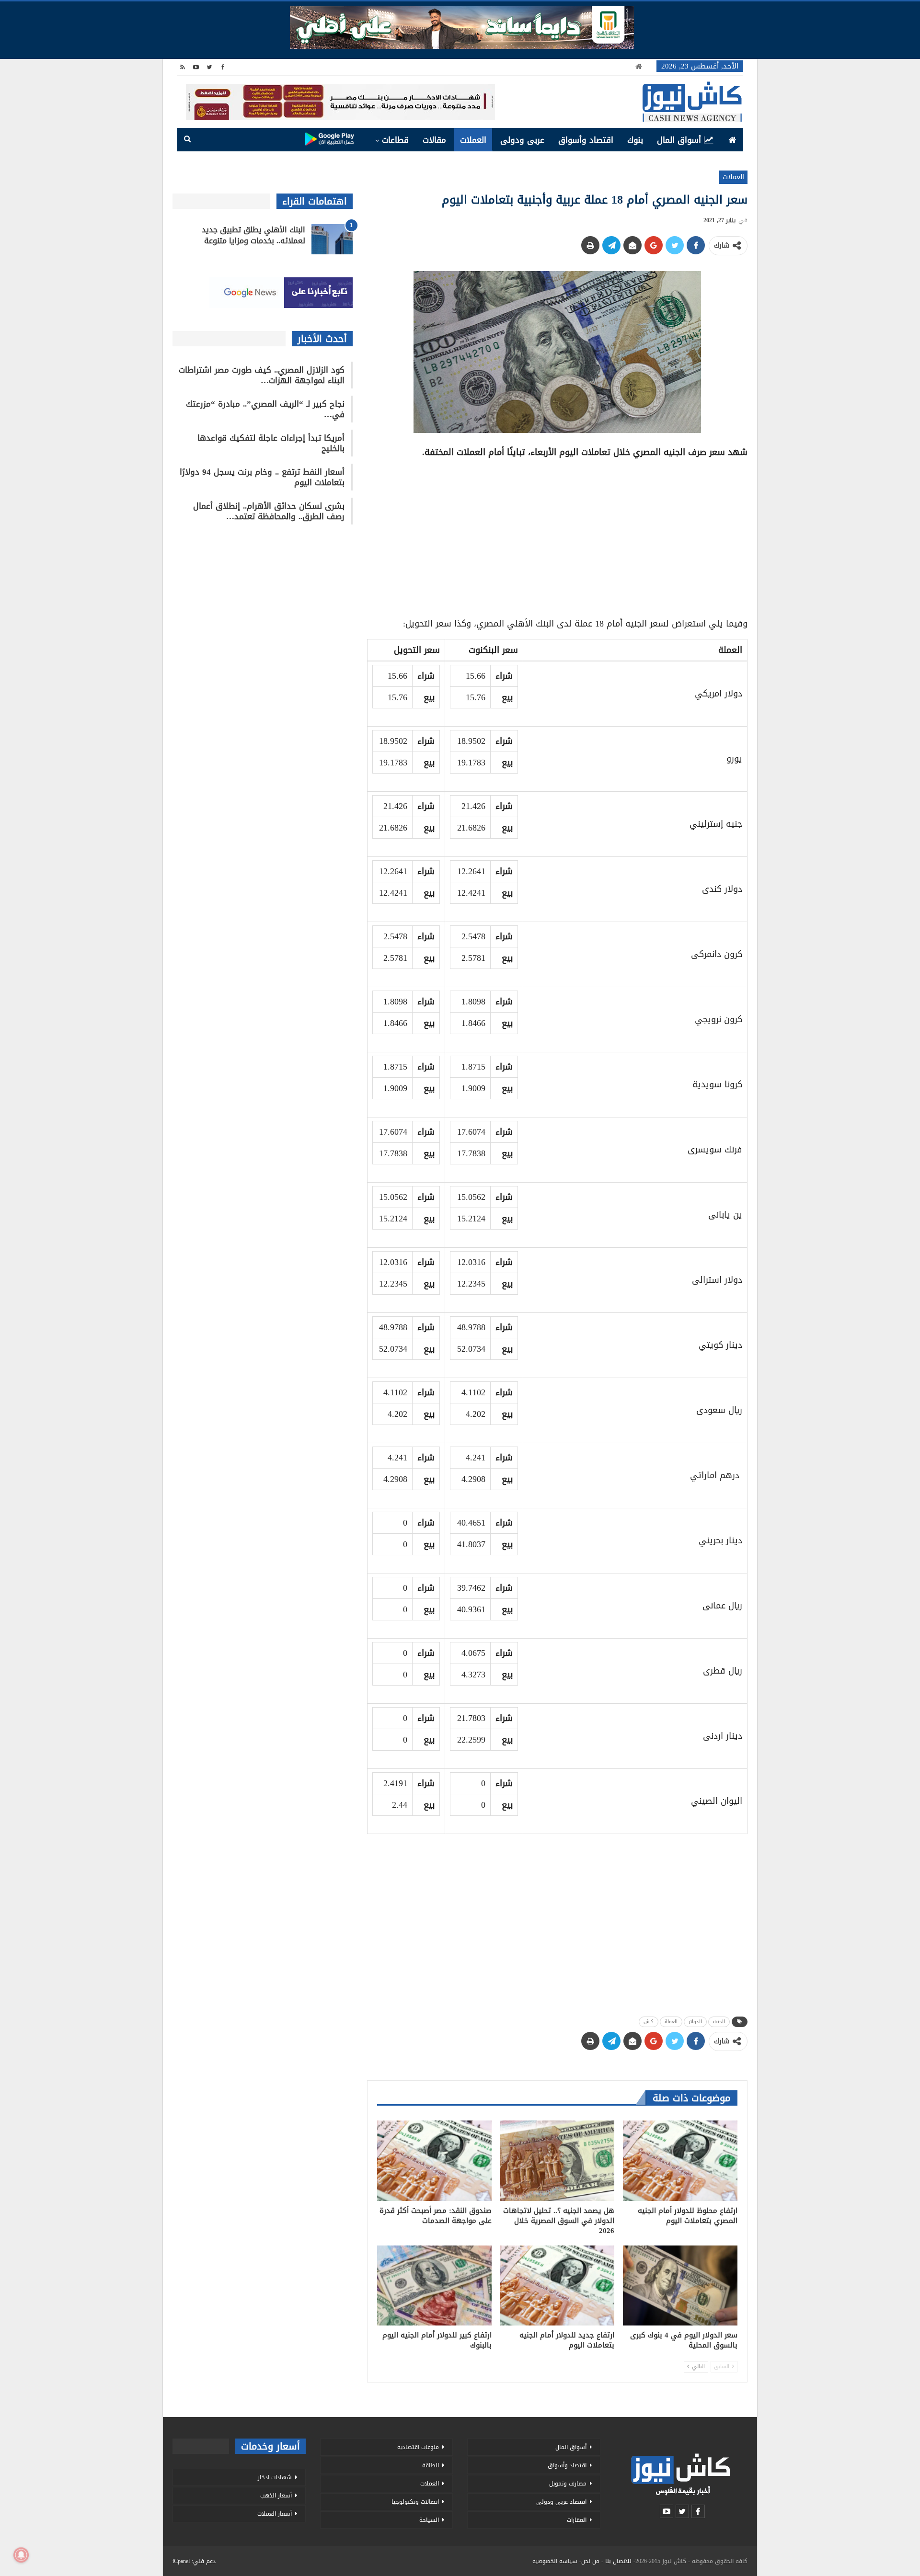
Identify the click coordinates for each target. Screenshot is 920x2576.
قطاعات (395, 140)
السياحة (429, 2520)
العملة (671, 2022)
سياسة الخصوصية (555, 2561)
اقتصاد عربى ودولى (561, 2502)
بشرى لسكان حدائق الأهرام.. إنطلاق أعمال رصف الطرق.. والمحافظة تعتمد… (269, 511)
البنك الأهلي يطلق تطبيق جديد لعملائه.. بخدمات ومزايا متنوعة (253, 235)
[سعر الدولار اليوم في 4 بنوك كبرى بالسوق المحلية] (680, 2285)
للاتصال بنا (618, 2561)
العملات (473, 140)
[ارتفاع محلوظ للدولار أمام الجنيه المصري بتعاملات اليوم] (680, 2160)
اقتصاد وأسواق (586, 140)
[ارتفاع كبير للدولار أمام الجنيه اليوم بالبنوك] (434, 2285)
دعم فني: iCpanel (194, 2561)
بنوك (635, 140)
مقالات (434, 140)
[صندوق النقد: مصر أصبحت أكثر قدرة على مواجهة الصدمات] (434, 2160)
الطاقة (431, 2465)
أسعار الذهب (276, 2496)
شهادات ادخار (275, 2477)
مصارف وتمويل (568, 2484)
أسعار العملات (275, 2514)
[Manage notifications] (21, 2555)
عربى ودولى (522, 140)
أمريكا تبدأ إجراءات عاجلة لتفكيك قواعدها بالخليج (271, 443)
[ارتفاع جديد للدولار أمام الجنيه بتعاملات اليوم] (558, 2285)
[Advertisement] (557, 535)
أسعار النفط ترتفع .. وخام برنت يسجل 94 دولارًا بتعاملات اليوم (262, 477)
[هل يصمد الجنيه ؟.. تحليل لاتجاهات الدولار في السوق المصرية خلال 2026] (558, 2160)
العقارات (577, 2520)
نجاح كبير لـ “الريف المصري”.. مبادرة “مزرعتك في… (265, 409)
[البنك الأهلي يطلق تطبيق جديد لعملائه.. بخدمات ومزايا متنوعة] (332, 239)
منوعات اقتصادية (418, 2447)
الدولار (695, 2022)
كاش (649, 2022)
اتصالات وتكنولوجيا (415, 2502)
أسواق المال (679, 140)
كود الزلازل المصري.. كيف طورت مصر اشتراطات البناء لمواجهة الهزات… (262, 375)
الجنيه (719, 2022)
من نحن (590, 2561)
